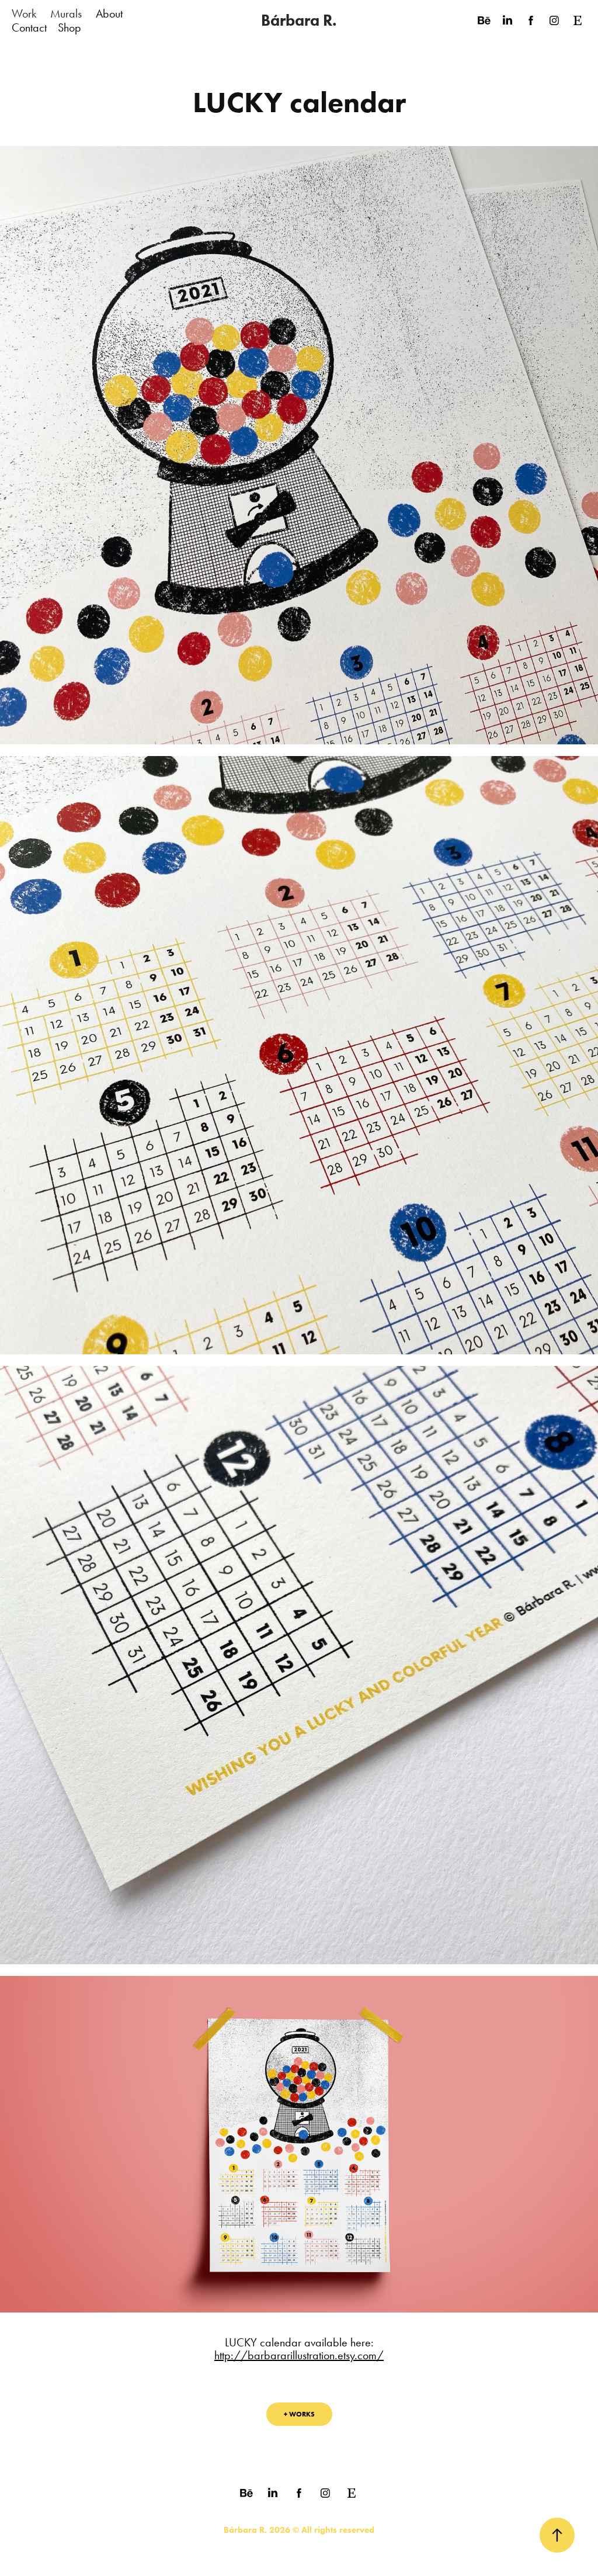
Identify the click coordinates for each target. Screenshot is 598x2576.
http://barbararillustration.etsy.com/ (299, 2355)
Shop (69, 27)
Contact (29, 27)
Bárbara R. (299, 20)
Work (24, 13)
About (109, 13)
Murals (66, 13)
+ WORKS (299, 2414)
